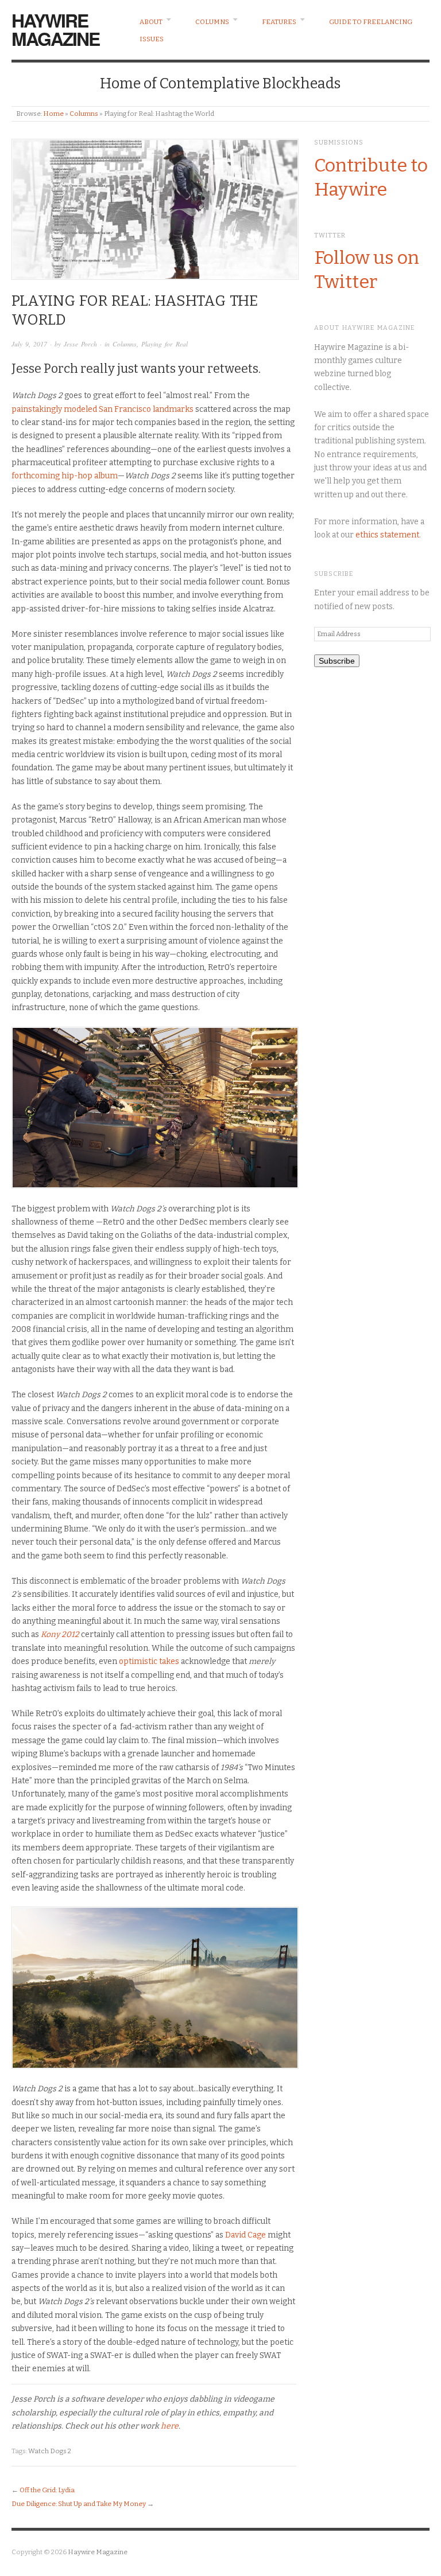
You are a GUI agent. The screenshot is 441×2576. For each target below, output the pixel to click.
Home (53, 114)
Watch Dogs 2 (50, 2451)
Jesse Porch (80, 344)
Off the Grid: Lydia (47, 2490)
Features (279, 22)
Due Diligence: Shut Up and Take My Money (79, 2504)
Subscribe (337, 661)
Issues (152, 39)
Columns (212, 22)
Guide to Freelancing (371, 22)
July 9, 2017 (29, 344)
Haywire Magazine (55, 29)
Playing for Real (165, 344)
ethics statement (387, 535)
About (151, 22)
